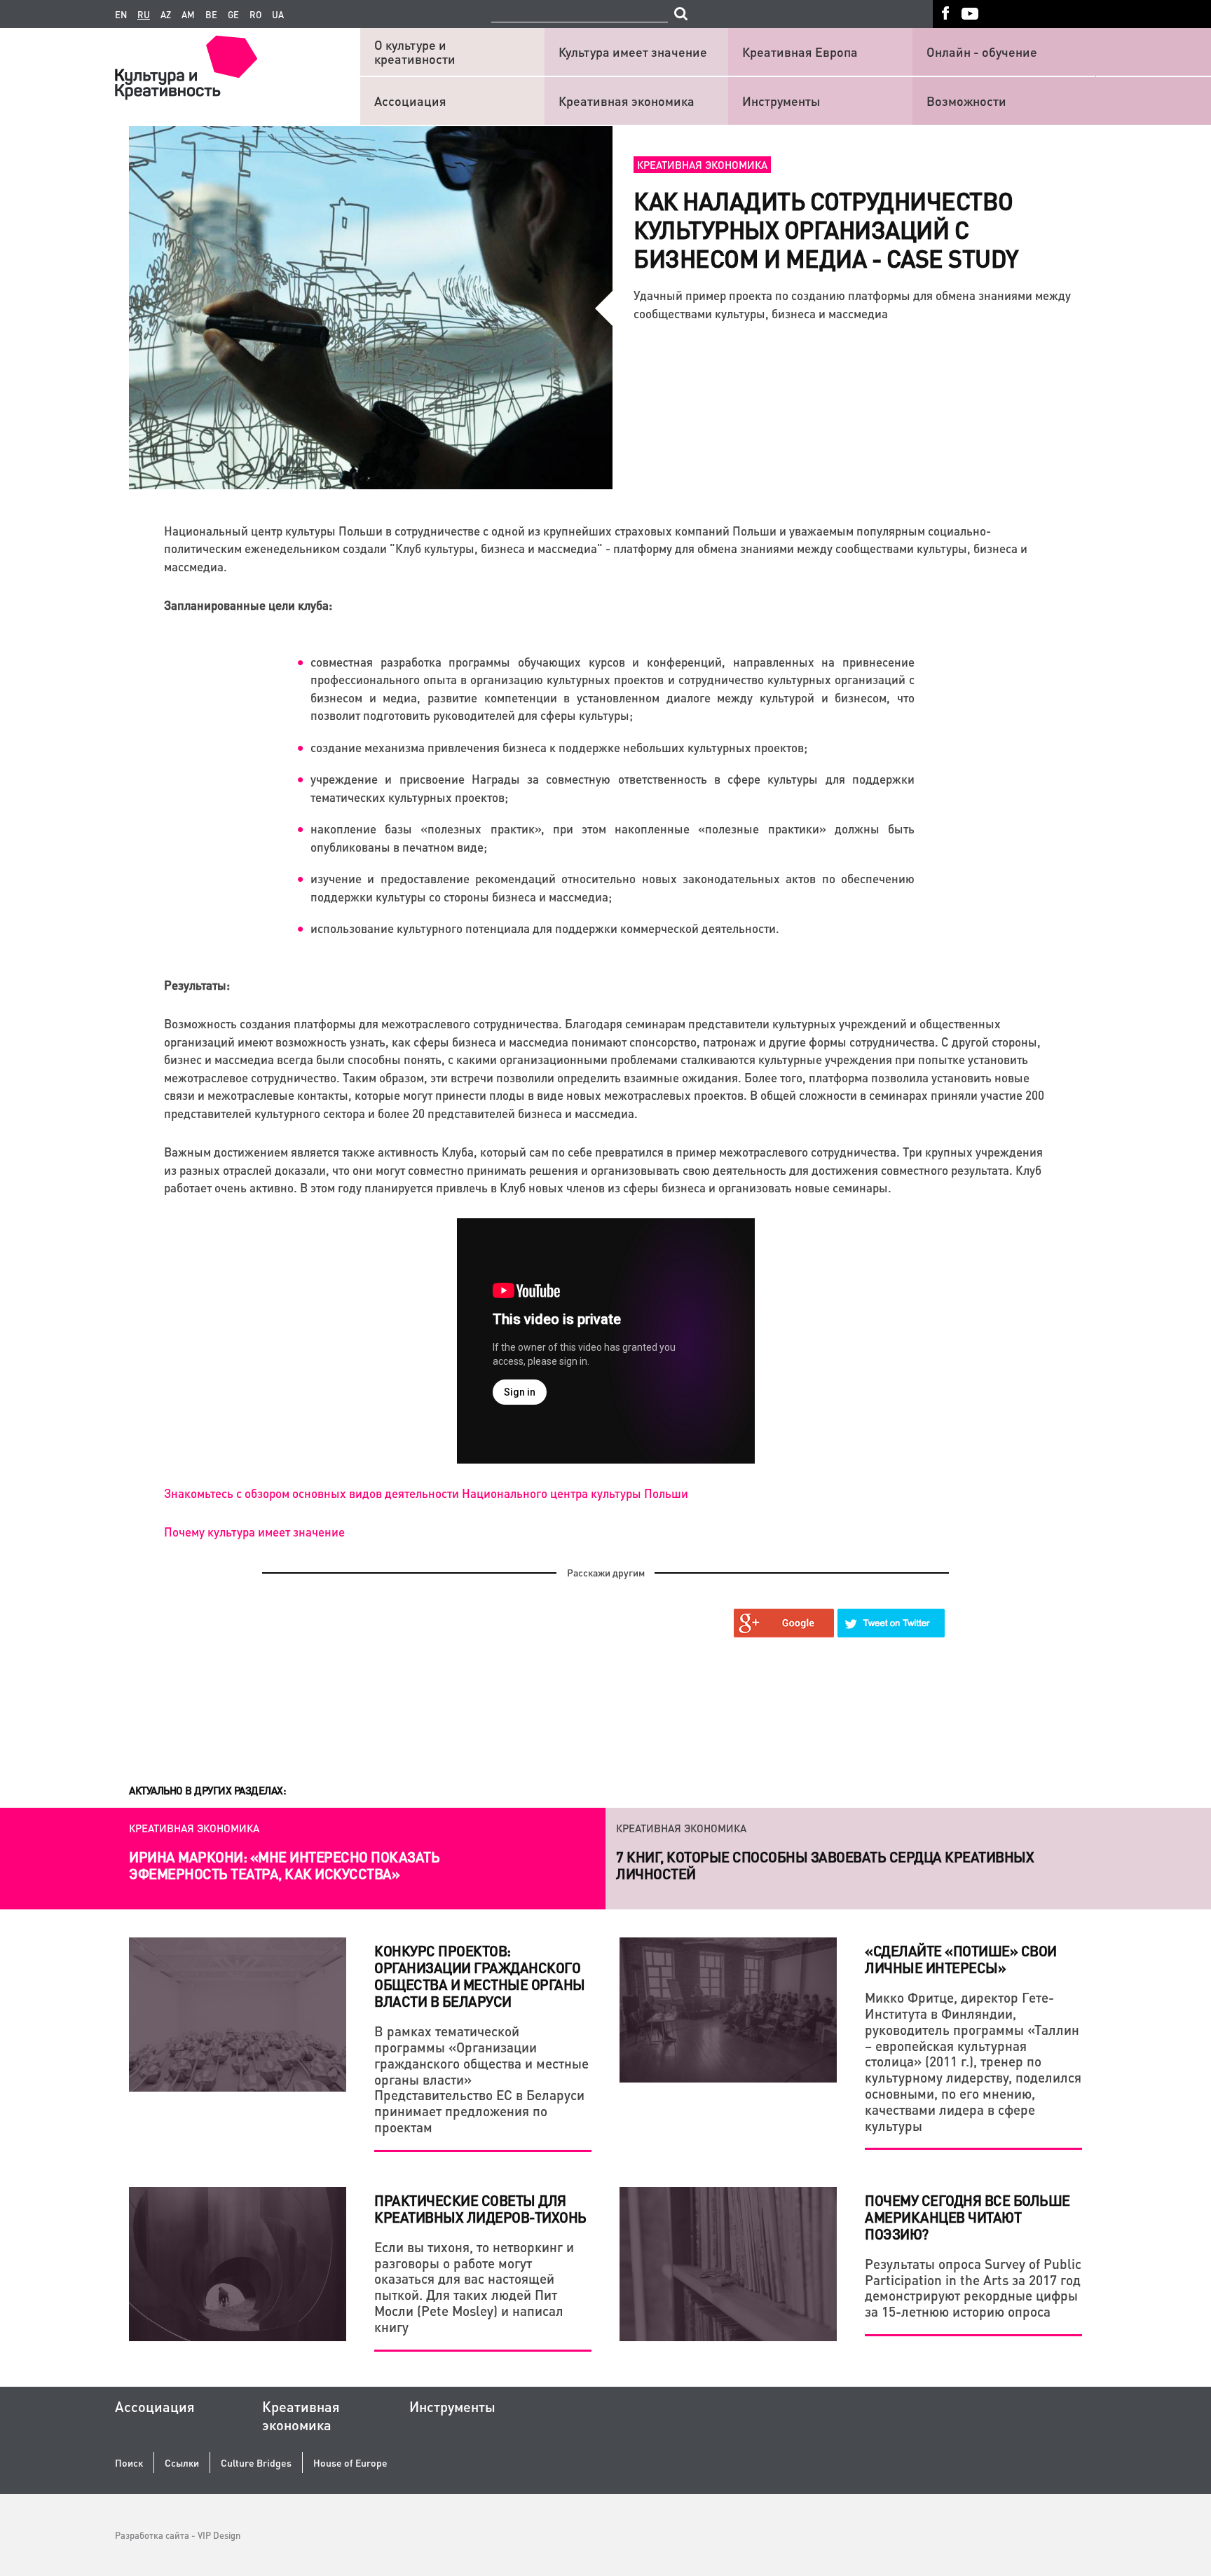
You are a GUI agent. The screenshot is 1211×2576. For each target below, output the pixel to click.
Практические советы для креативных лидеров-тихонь (480, 2209)
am (188, 15)
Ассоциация (410, 101)
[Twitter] (891, 1623)
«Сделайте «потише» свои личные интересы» (961, 1959)
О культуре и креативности (415, 52)
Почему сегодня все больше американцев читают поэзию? (967, 2217)
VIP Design (219, 2535)
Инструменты (781, 101)
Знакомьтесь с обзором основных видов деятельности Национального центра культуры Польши (426, 1493)
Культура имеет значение (633, 52)
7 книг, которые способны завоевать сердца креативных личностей (825, 1865)
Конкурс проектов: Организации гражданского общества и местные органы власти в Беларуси (480, 1976)
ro (255, 15)
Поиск (129, 2463)
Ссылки (182, 2463)
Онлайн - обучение (982, 52)
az (166, 15)
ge (233, 15)
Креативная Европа (800, 52)
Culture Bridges (256, 2463)
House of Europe (350, 2463)
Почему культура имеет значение (254, 1532)
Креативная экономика (627, 101)
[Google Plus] (784, 1623)
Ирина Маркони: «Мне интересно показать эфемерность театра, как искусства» (284, 1865)
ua (278, 15)
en (121, 15)
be (211, 15)
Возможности (966, 101)
